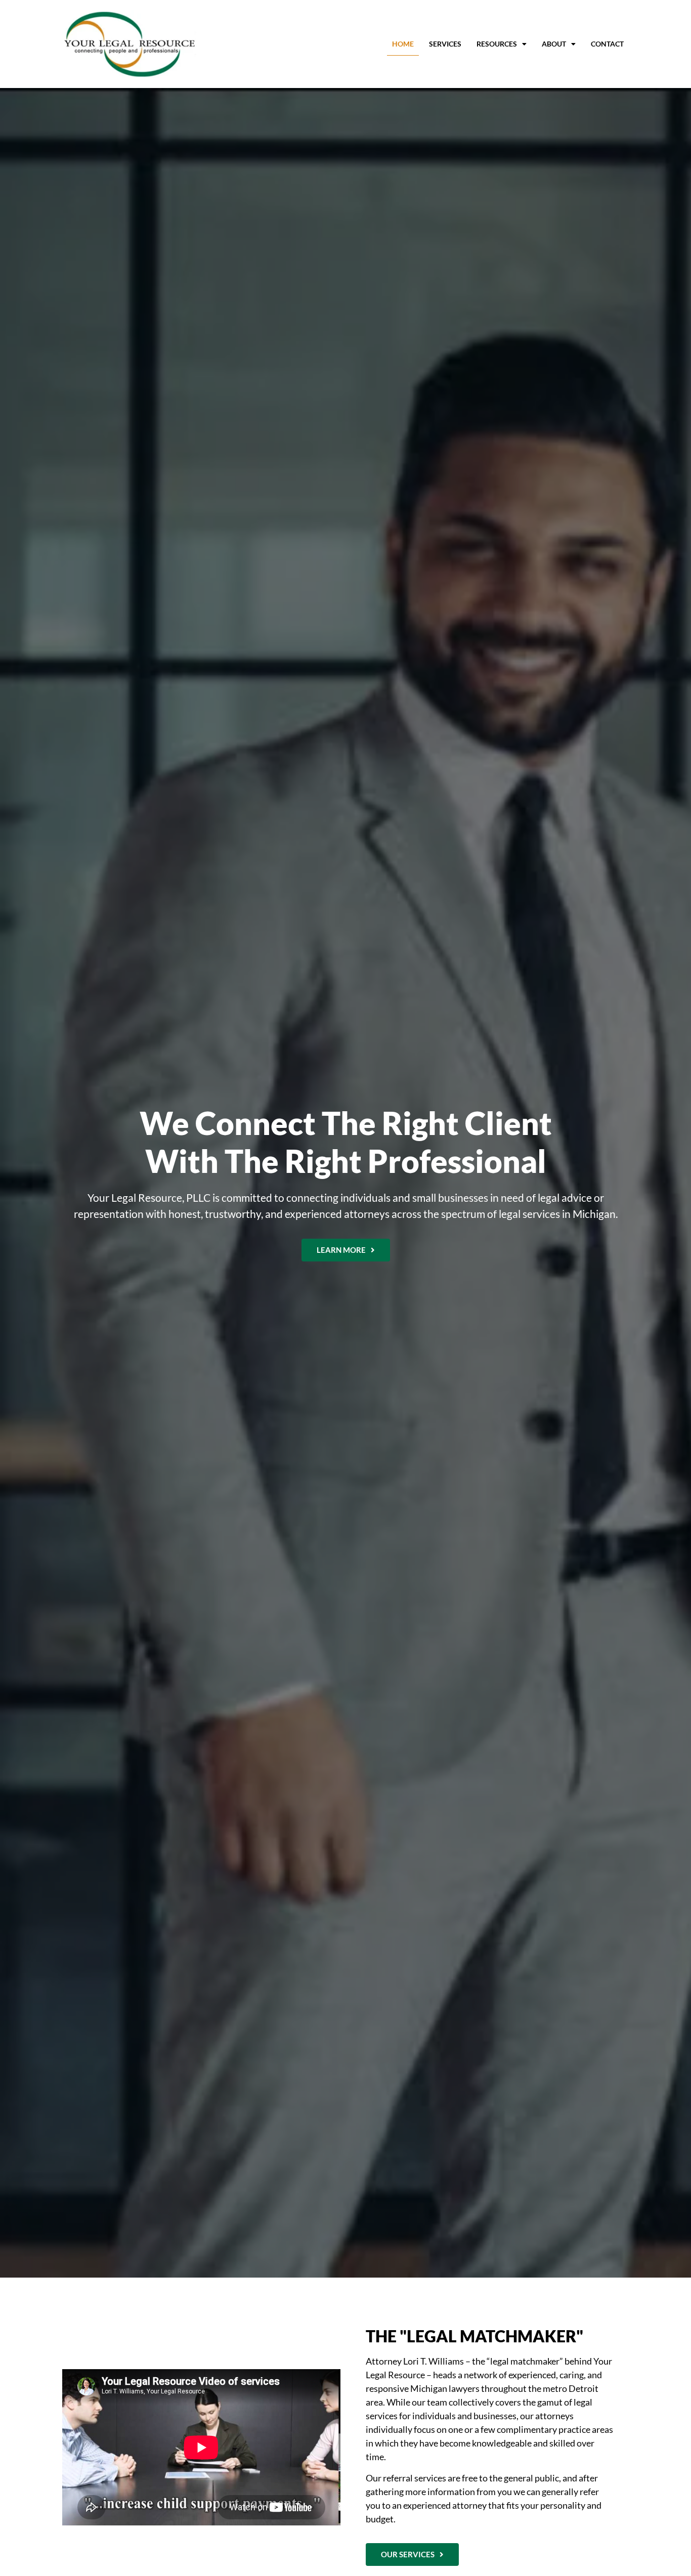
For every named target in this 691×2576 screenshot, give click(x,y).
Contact (607, 44)
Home (403, 44)
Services (445, 44)
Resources (497, 44)
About (554, 44)
